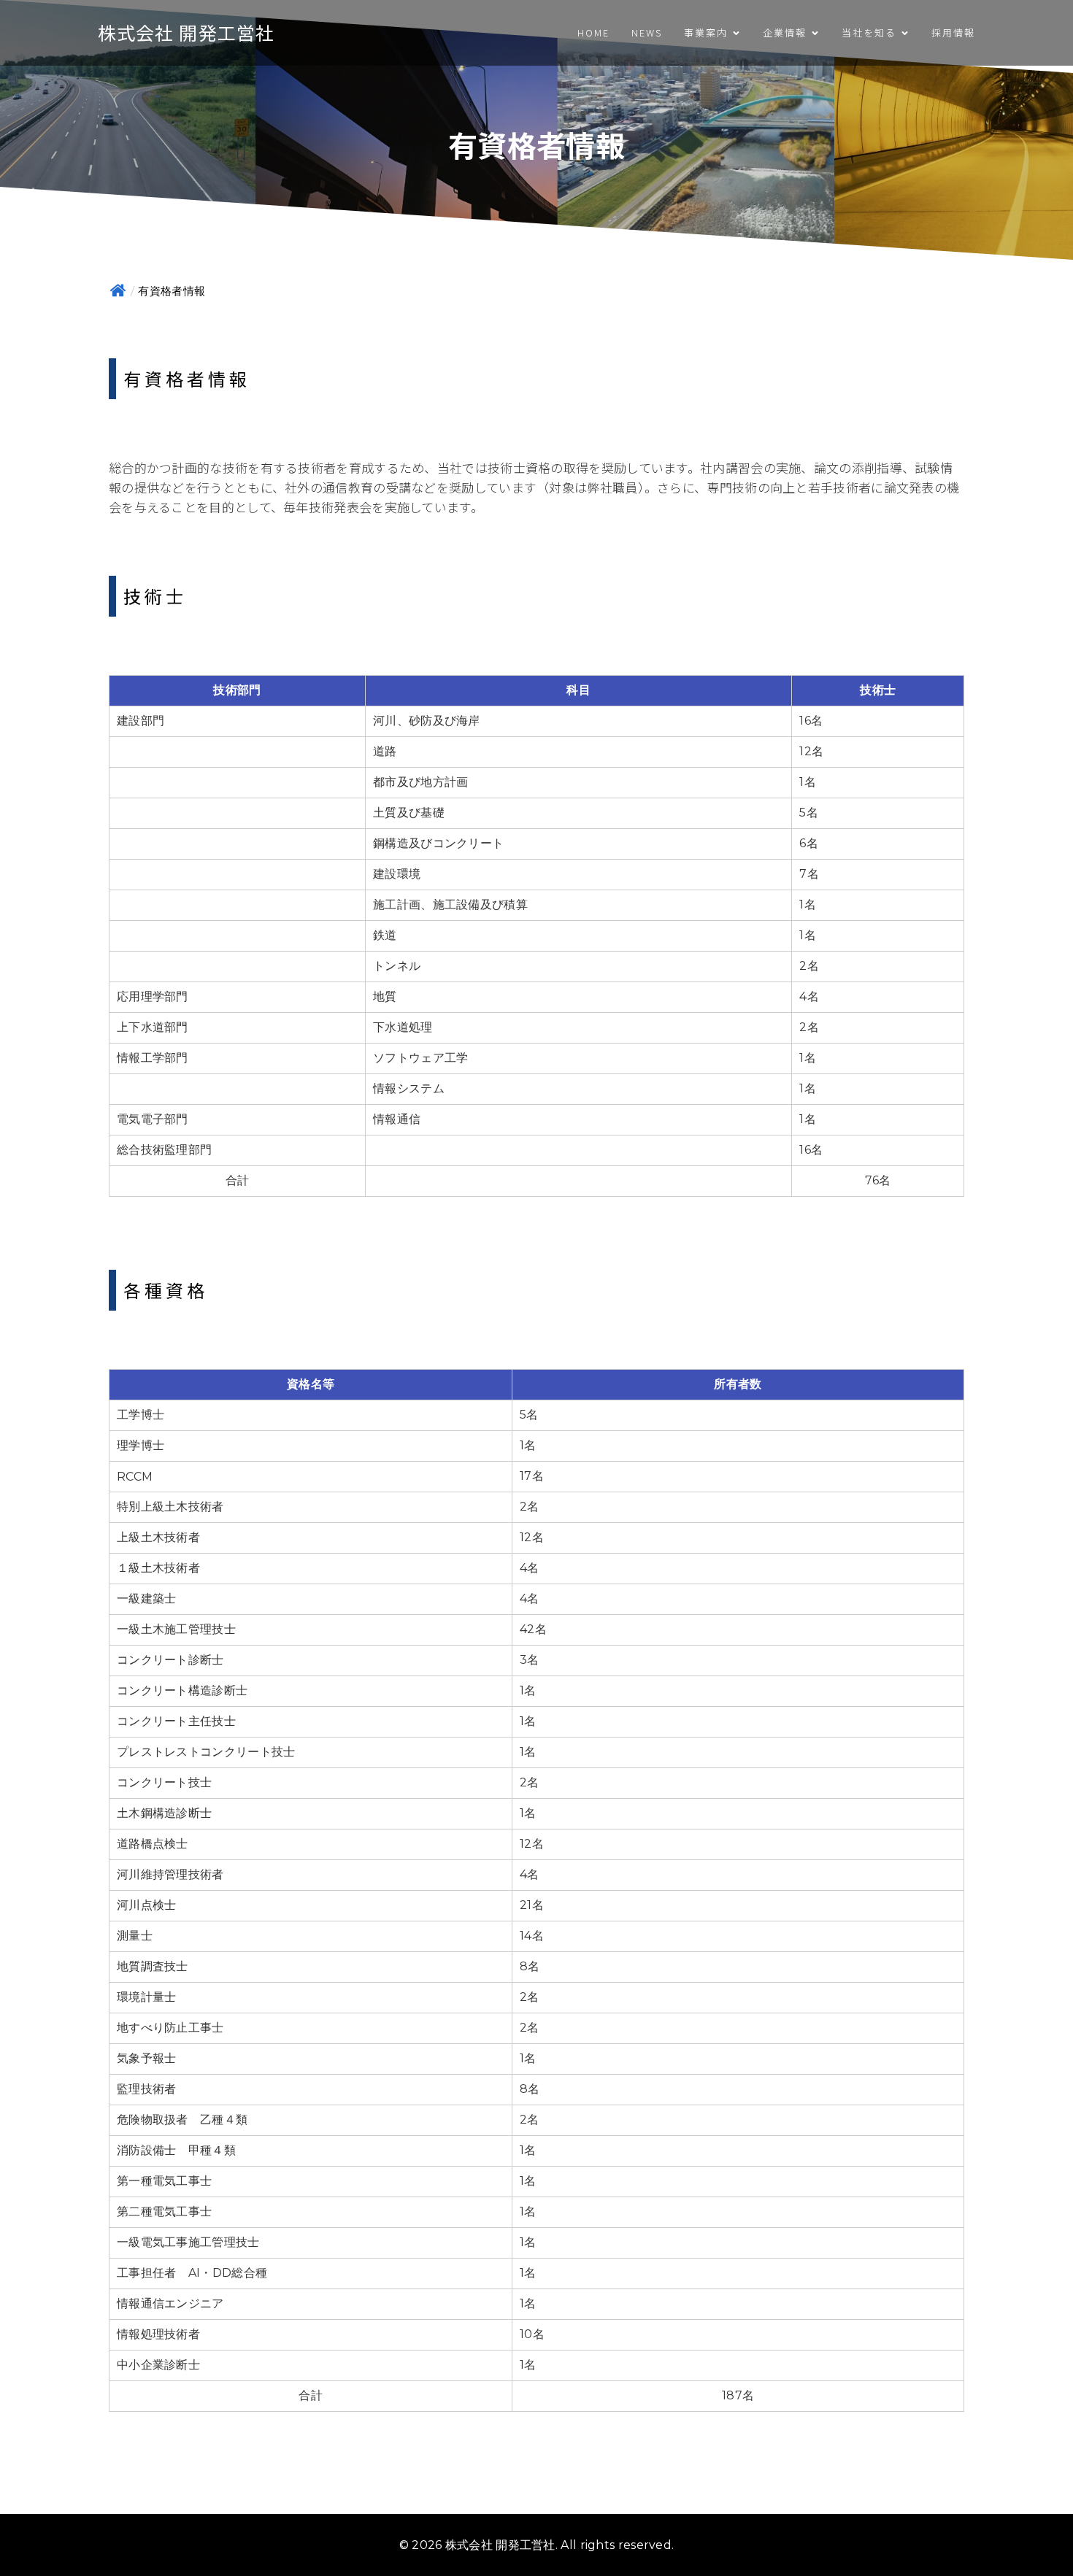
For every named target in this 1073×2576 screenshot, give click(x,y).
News (647, 32)
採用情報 (953, 32)
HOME (593, 32)
